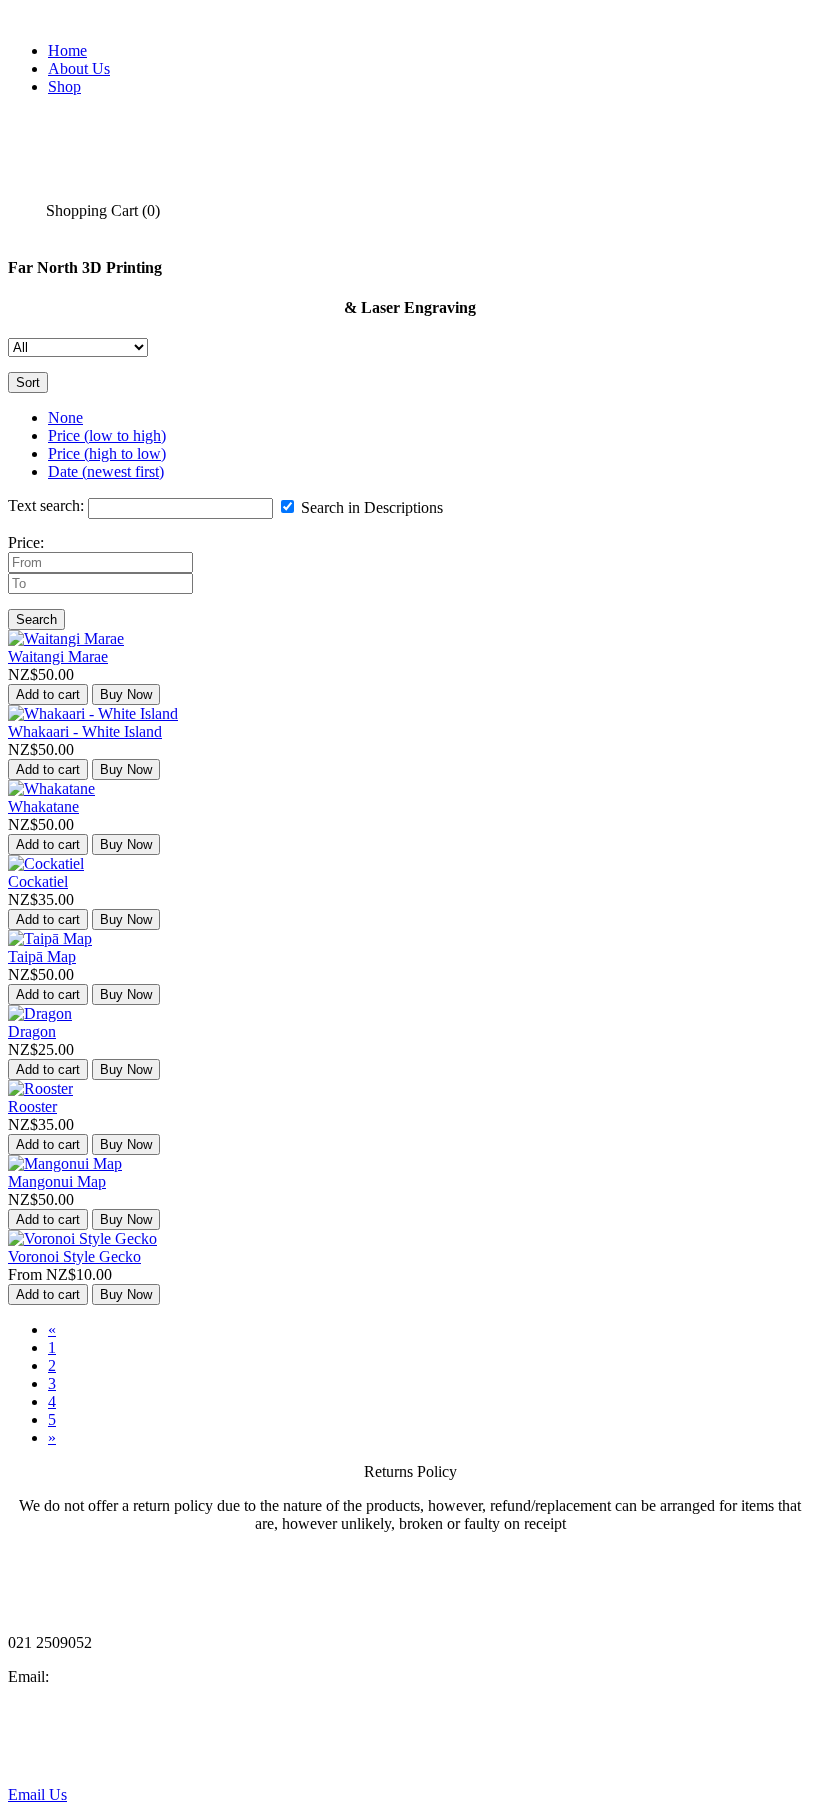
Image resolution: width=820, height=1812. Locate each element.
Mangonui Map (57, 1181)
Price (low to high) (107, 435)
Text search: (46, 505)
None (65, 417)
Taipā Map (42, 956)
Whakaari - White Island (85, 731)
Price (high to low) (107, 453)
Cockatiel (38, 881)
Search (36, 619)
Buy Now (126, 694)
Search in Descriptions (370, 507)
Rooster (32, 1106)
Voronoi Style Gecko (74, 1256)
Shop (64, 86)
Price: (26, 542)
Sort (28, 382)
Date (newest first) (106, 471)
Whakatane (43, 806)
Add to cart (48, 694)
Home (67, 50)
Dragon (32, 1031)
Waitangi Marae (58, 656)
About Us (79, 68)
